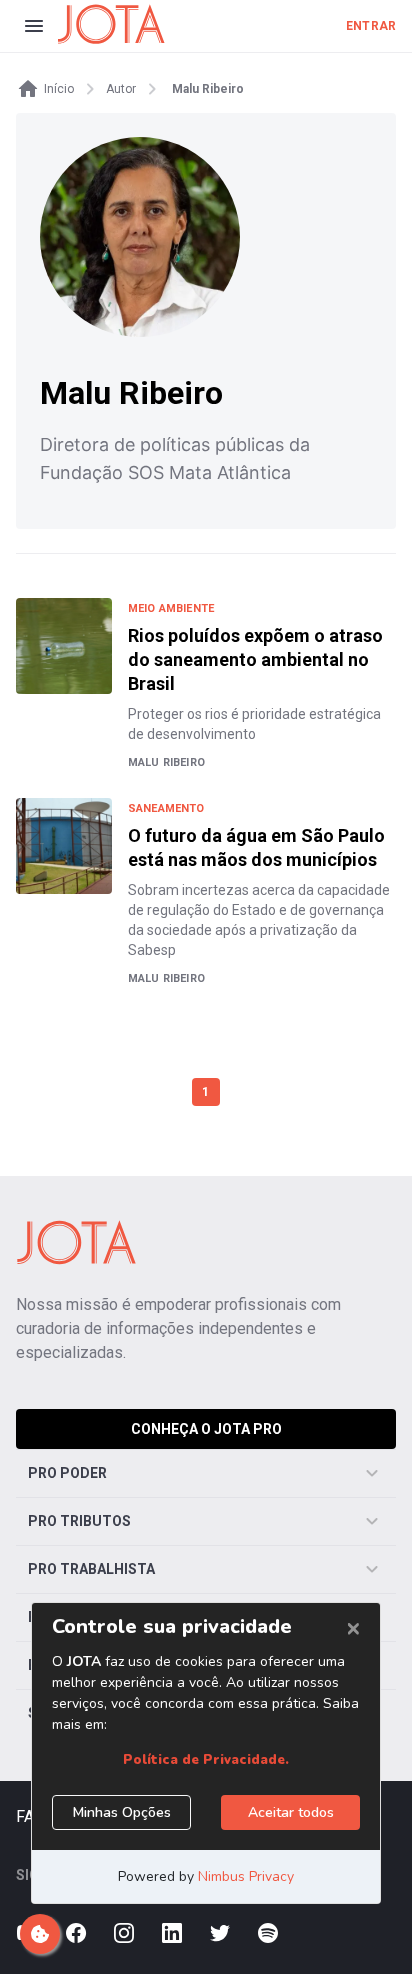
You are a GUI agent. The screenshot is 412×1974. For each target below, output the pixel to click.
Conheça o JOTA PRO (206, 1429)
